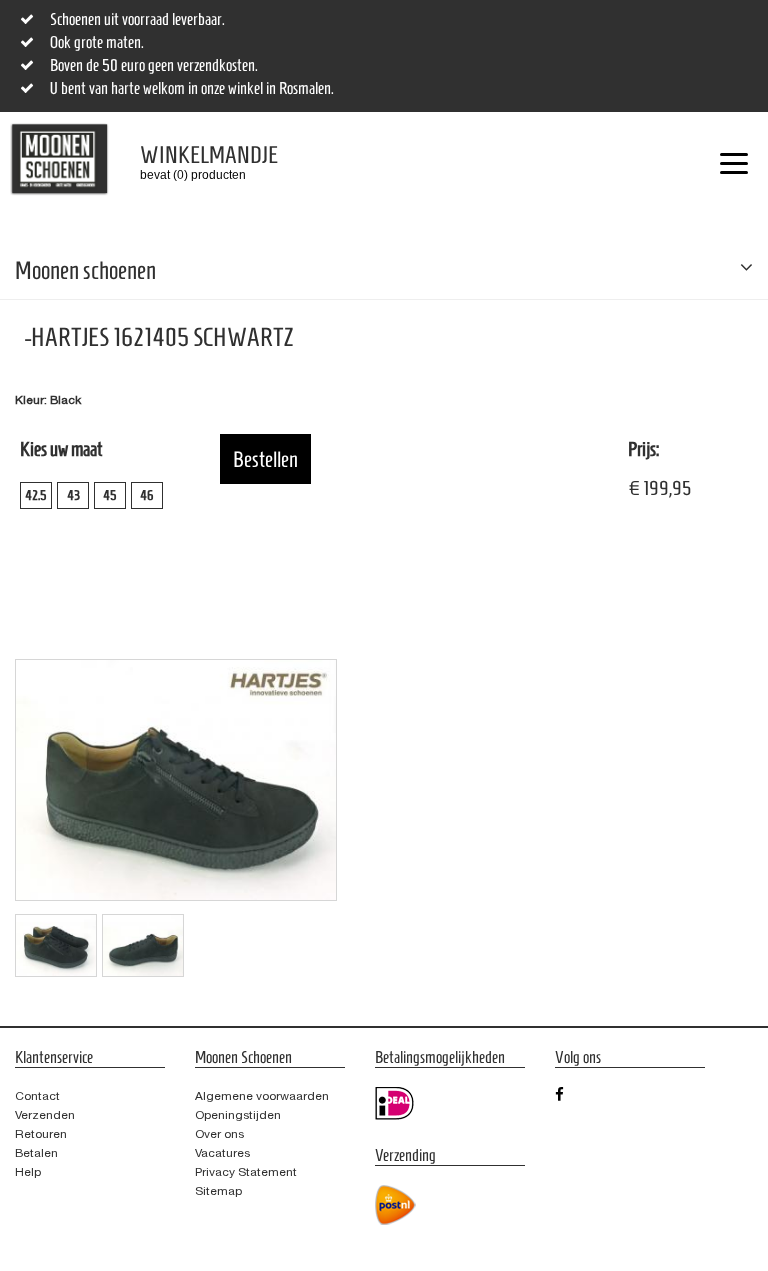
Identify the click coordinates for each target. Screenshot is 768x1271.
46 (147, 495)
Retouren (41, 1134)
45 (110, 495)
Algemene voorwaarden (262, 1096)
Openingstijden (238, 1115)
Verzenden (45, 1115)
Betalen (36, 1153)
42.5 (36, 495)
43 (73, 495)
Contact (37, 1096)
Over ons (219, 1134)
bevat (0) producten (194, 162)
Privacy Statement (246, 1172)
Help (28, 1172)
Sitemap (218, 1191)
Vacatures (222, 1153)
